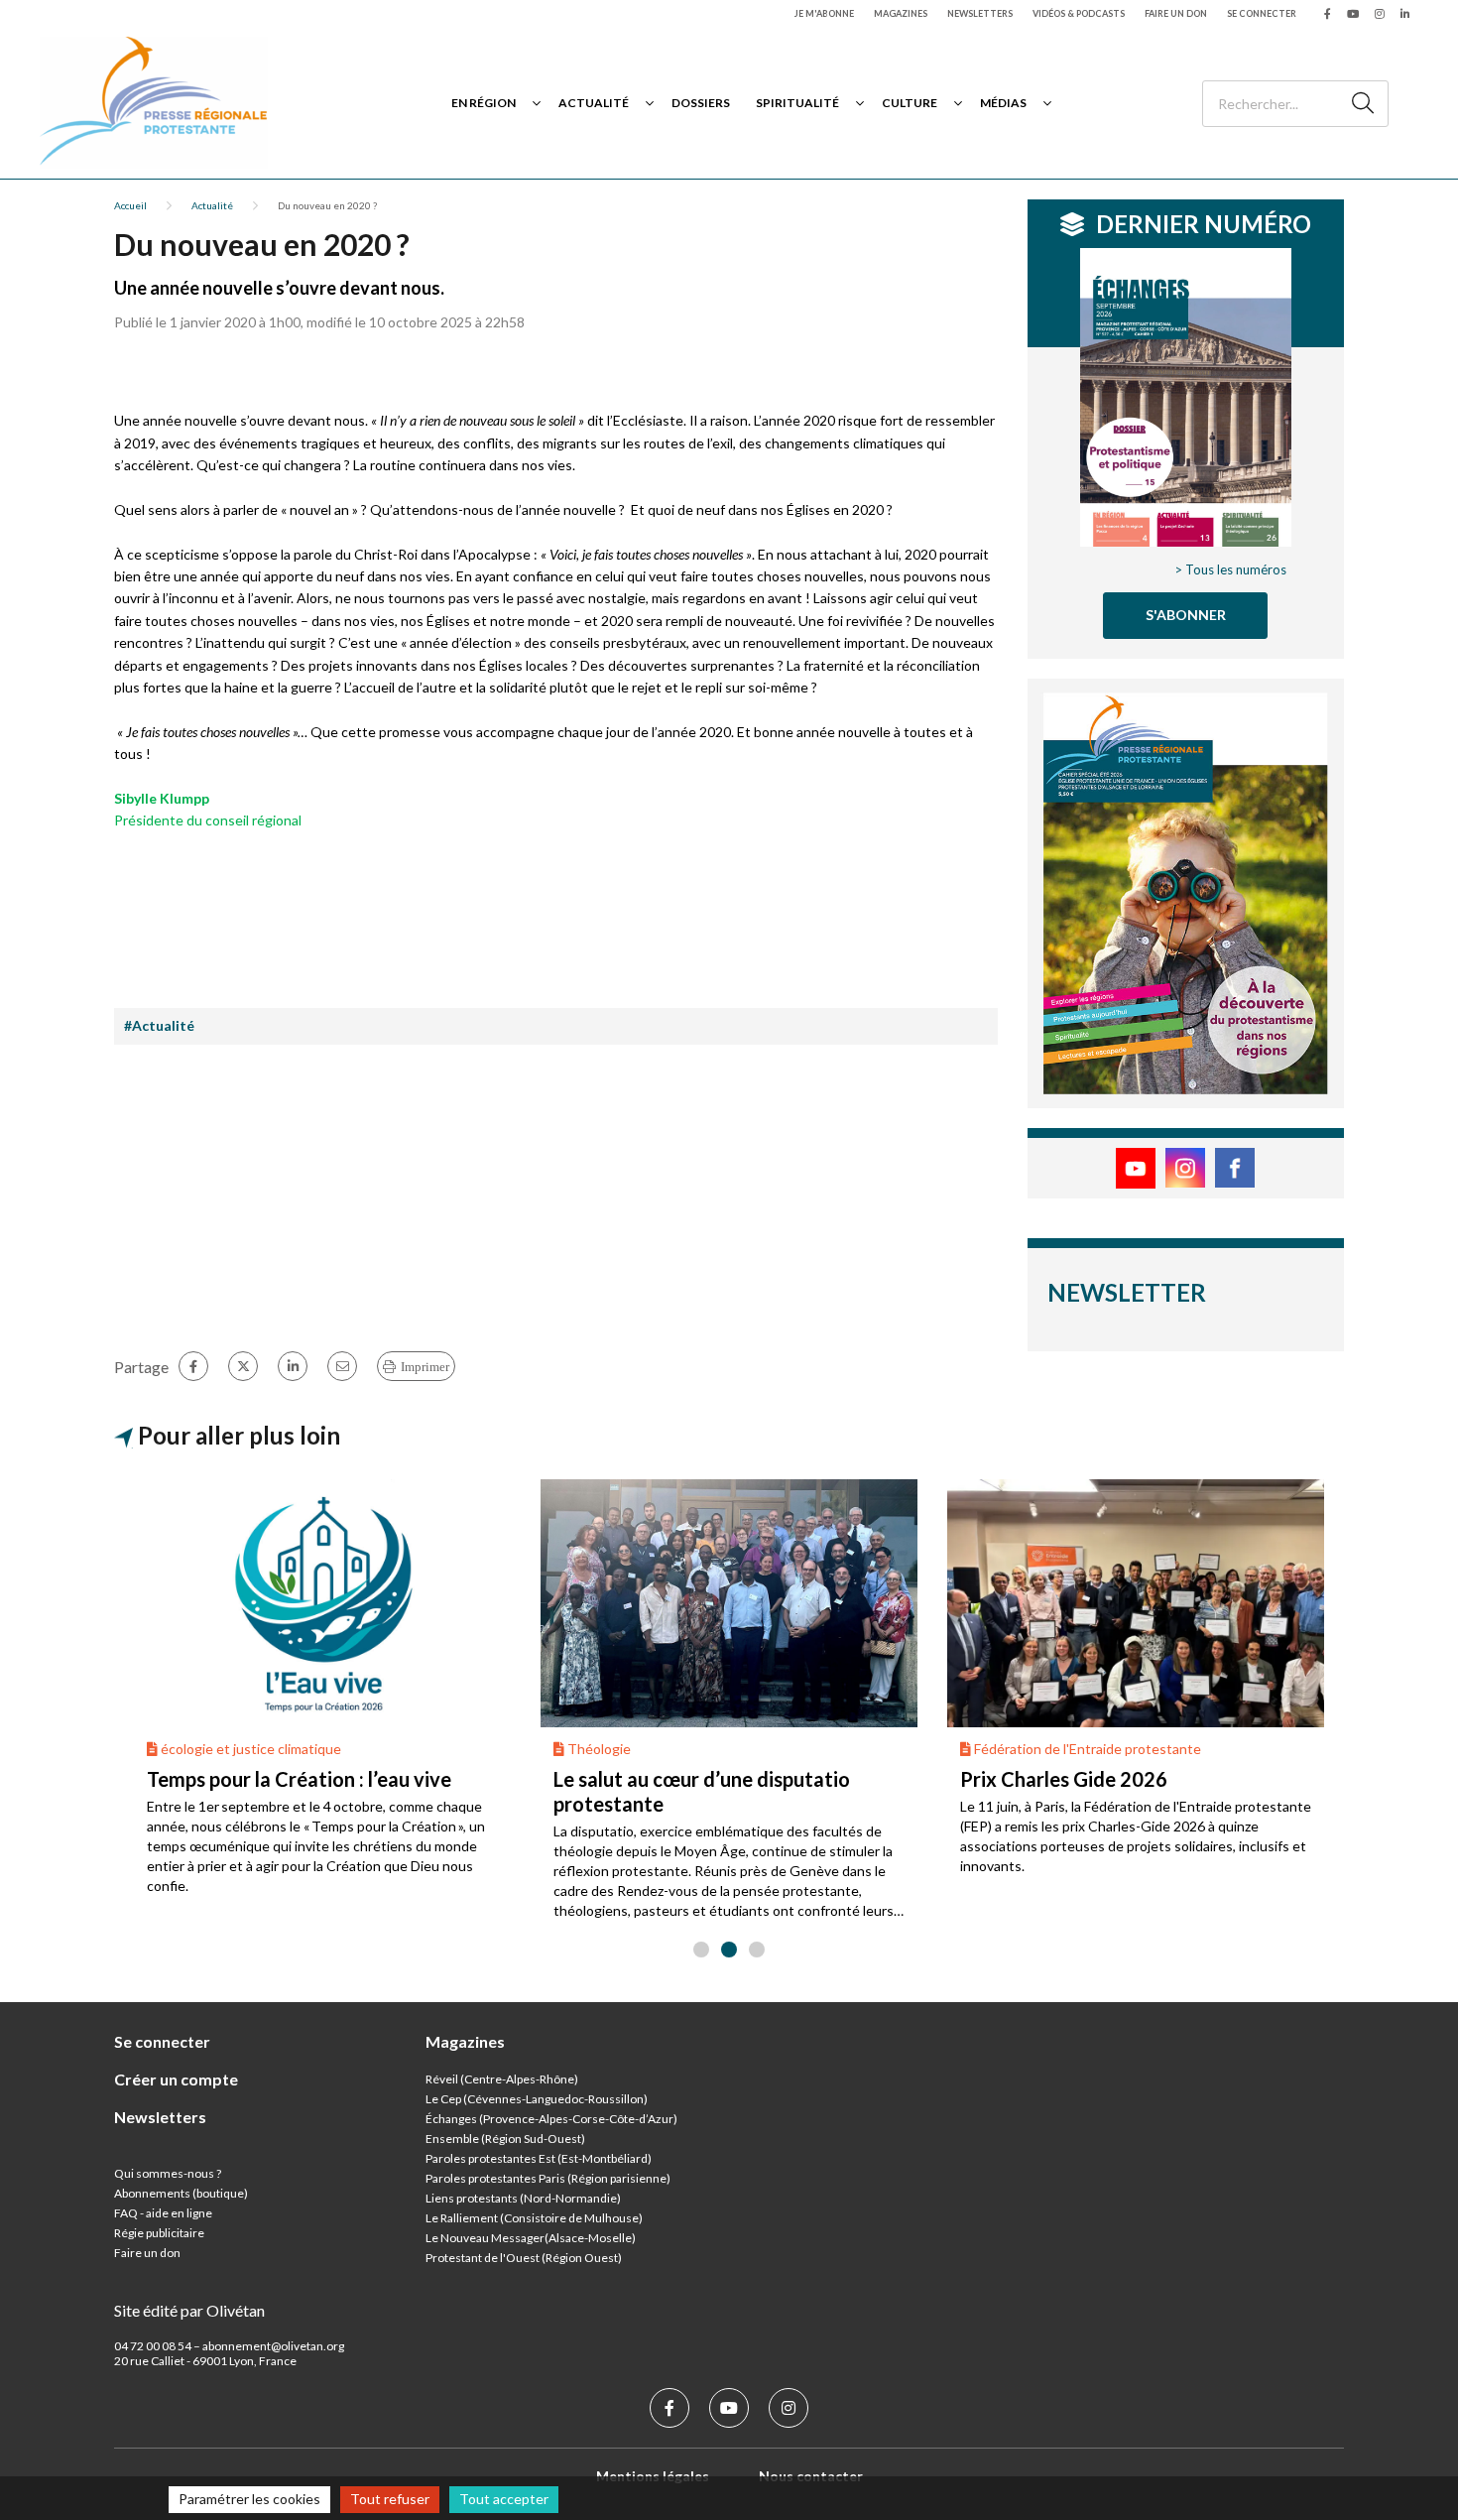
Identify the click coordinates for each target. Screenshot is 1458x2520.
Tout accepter (504, 2499)
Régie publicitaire (159, 2233)
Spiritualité (797, 103)
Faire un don (1176, 13)
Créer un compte (176, 2079)
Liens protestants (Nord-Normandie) (523, 2198)
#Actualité (159, 1025)
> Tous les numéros (1230, 569)
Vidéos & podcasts (1079, 13)
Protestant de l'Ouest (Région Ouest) (524, 2258)
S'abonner (1186, 615)
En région (484, 103)
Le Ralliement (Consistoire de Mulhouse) (534, 2218)
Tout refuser (390, 2499)
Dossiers (701, 103)
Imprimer (425, 1367)
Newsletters (980, 13)
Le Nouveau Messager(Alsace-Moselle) (531, 2238)
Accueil (130, 205)
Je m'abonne (824, 13)
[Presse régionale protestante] (154, 103)
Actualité (594, 103)
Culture (910, 103)
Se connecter (1262, 13)
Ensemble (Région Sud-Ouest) (505, 2139)
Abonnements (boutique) (181, 2193)
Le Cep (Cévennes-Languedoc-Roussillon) (537, 2099)
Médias (1003, 103)
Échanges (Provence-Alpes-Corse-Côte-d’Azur (549, 2119)
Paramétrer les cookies (249, 2499)
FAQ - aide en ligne (163, 2213)
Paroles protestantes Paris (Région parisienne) (548, 2178)
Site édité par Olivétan (189, 2310)
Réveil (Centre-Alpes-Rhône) (502, 2079)
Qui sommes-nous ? (168, 2173)
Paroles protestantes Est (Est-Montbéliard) (539, 2158)
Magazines (901, 13)
